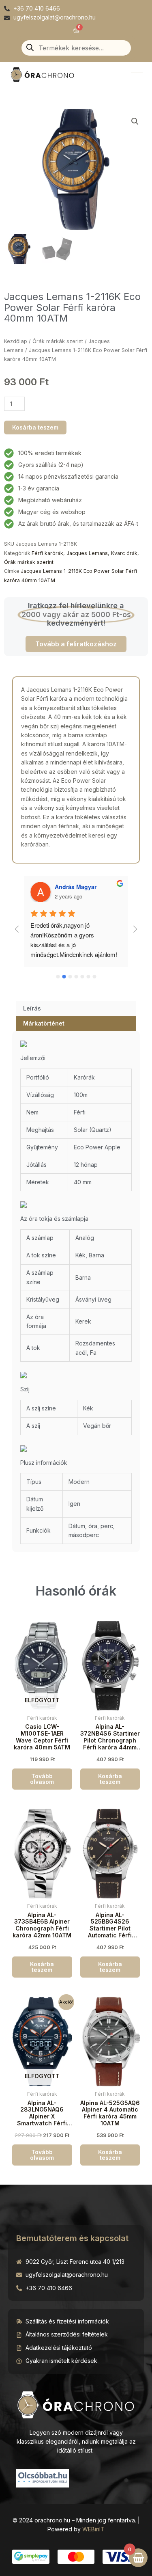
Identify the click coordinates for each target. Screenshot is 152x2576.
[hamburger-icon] (137, 75)
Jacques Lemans (87, 553)
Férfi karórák (47, 553)
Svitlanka (67, 887)
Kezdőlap (16, 341)
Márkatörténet (44, 1023)
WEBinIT (93, 2529)
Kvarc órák (124, 553)
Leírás (32, 1008)
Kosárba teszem (35, 427)
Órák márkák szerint (58, 341)
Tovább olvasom (42, 1779)
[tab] (76, 1008)
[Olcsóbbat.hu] (43, 2477)
